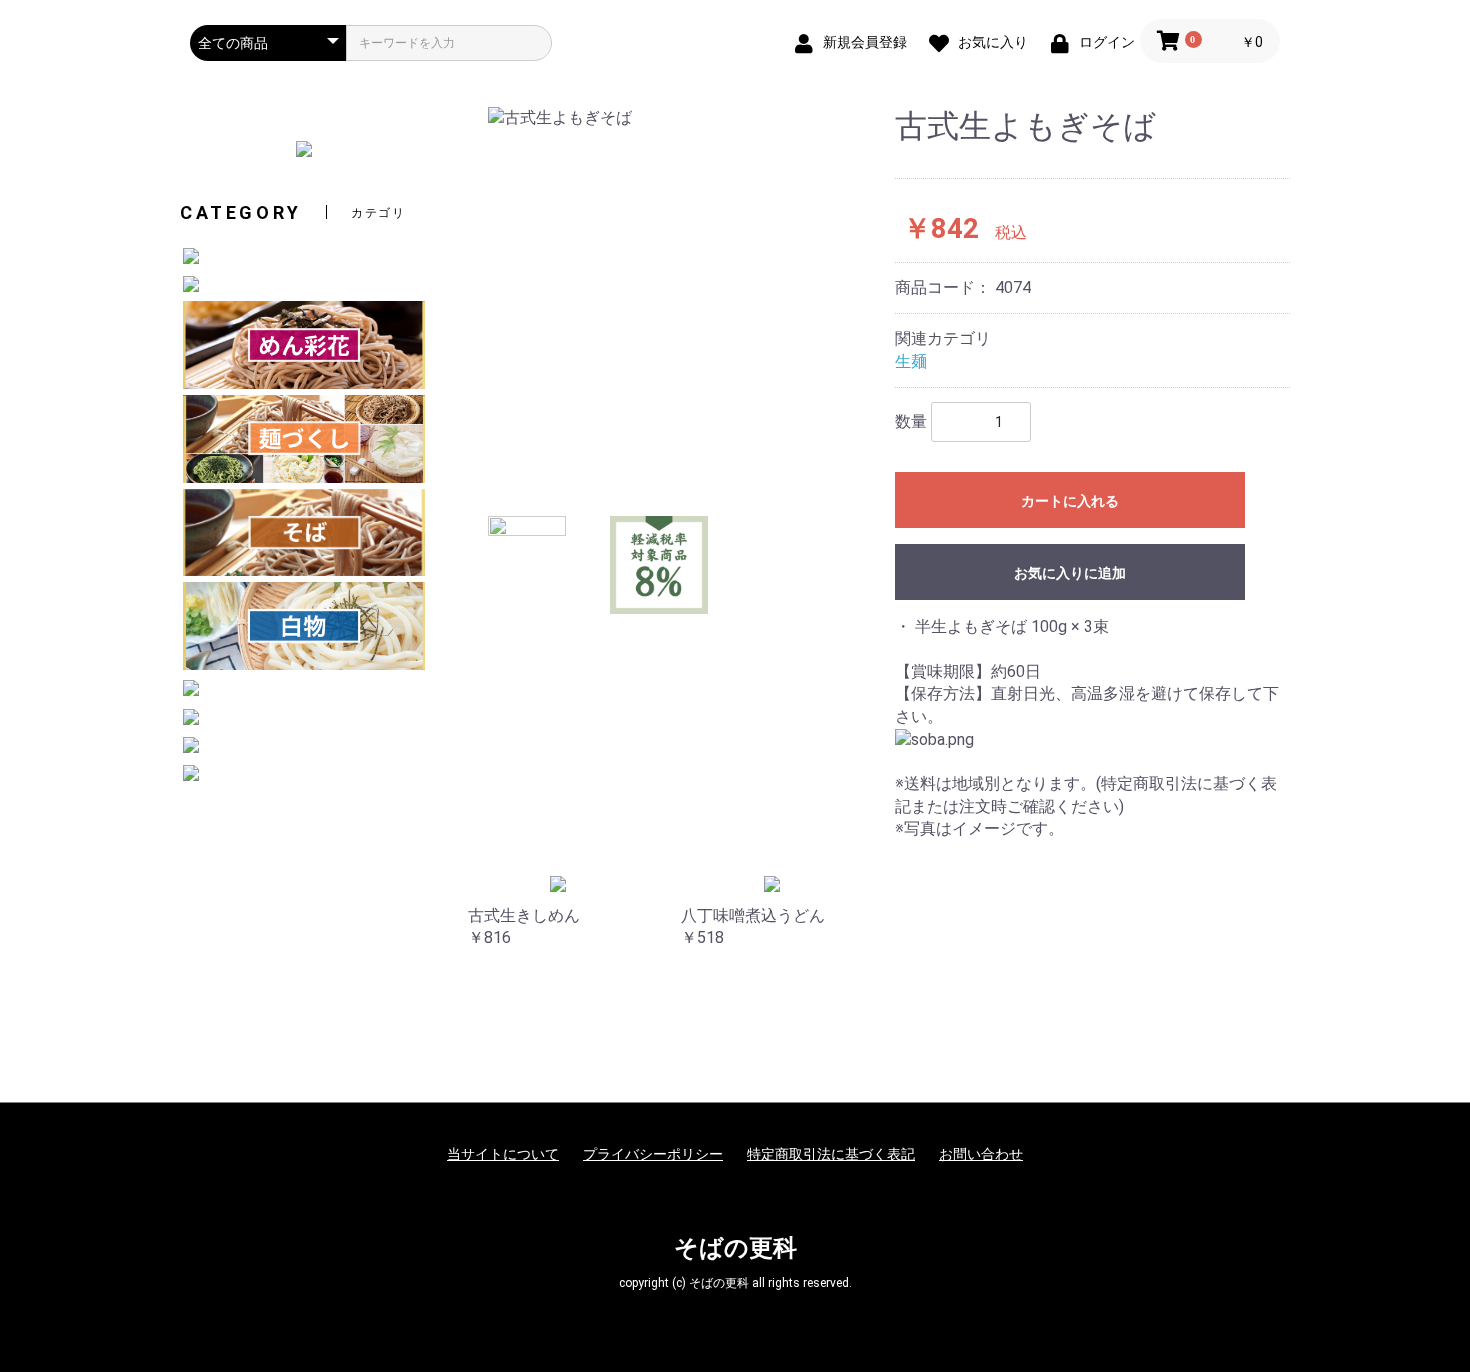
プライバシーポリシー (653, 1154)
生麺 (911, 361)
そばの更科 (735, 1248)
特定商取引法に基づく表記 (831, 1154)
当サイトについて (503, 1154)
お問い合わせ (981, 1154)
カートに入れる (1070, 501)
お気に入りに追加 (1070, 573)
